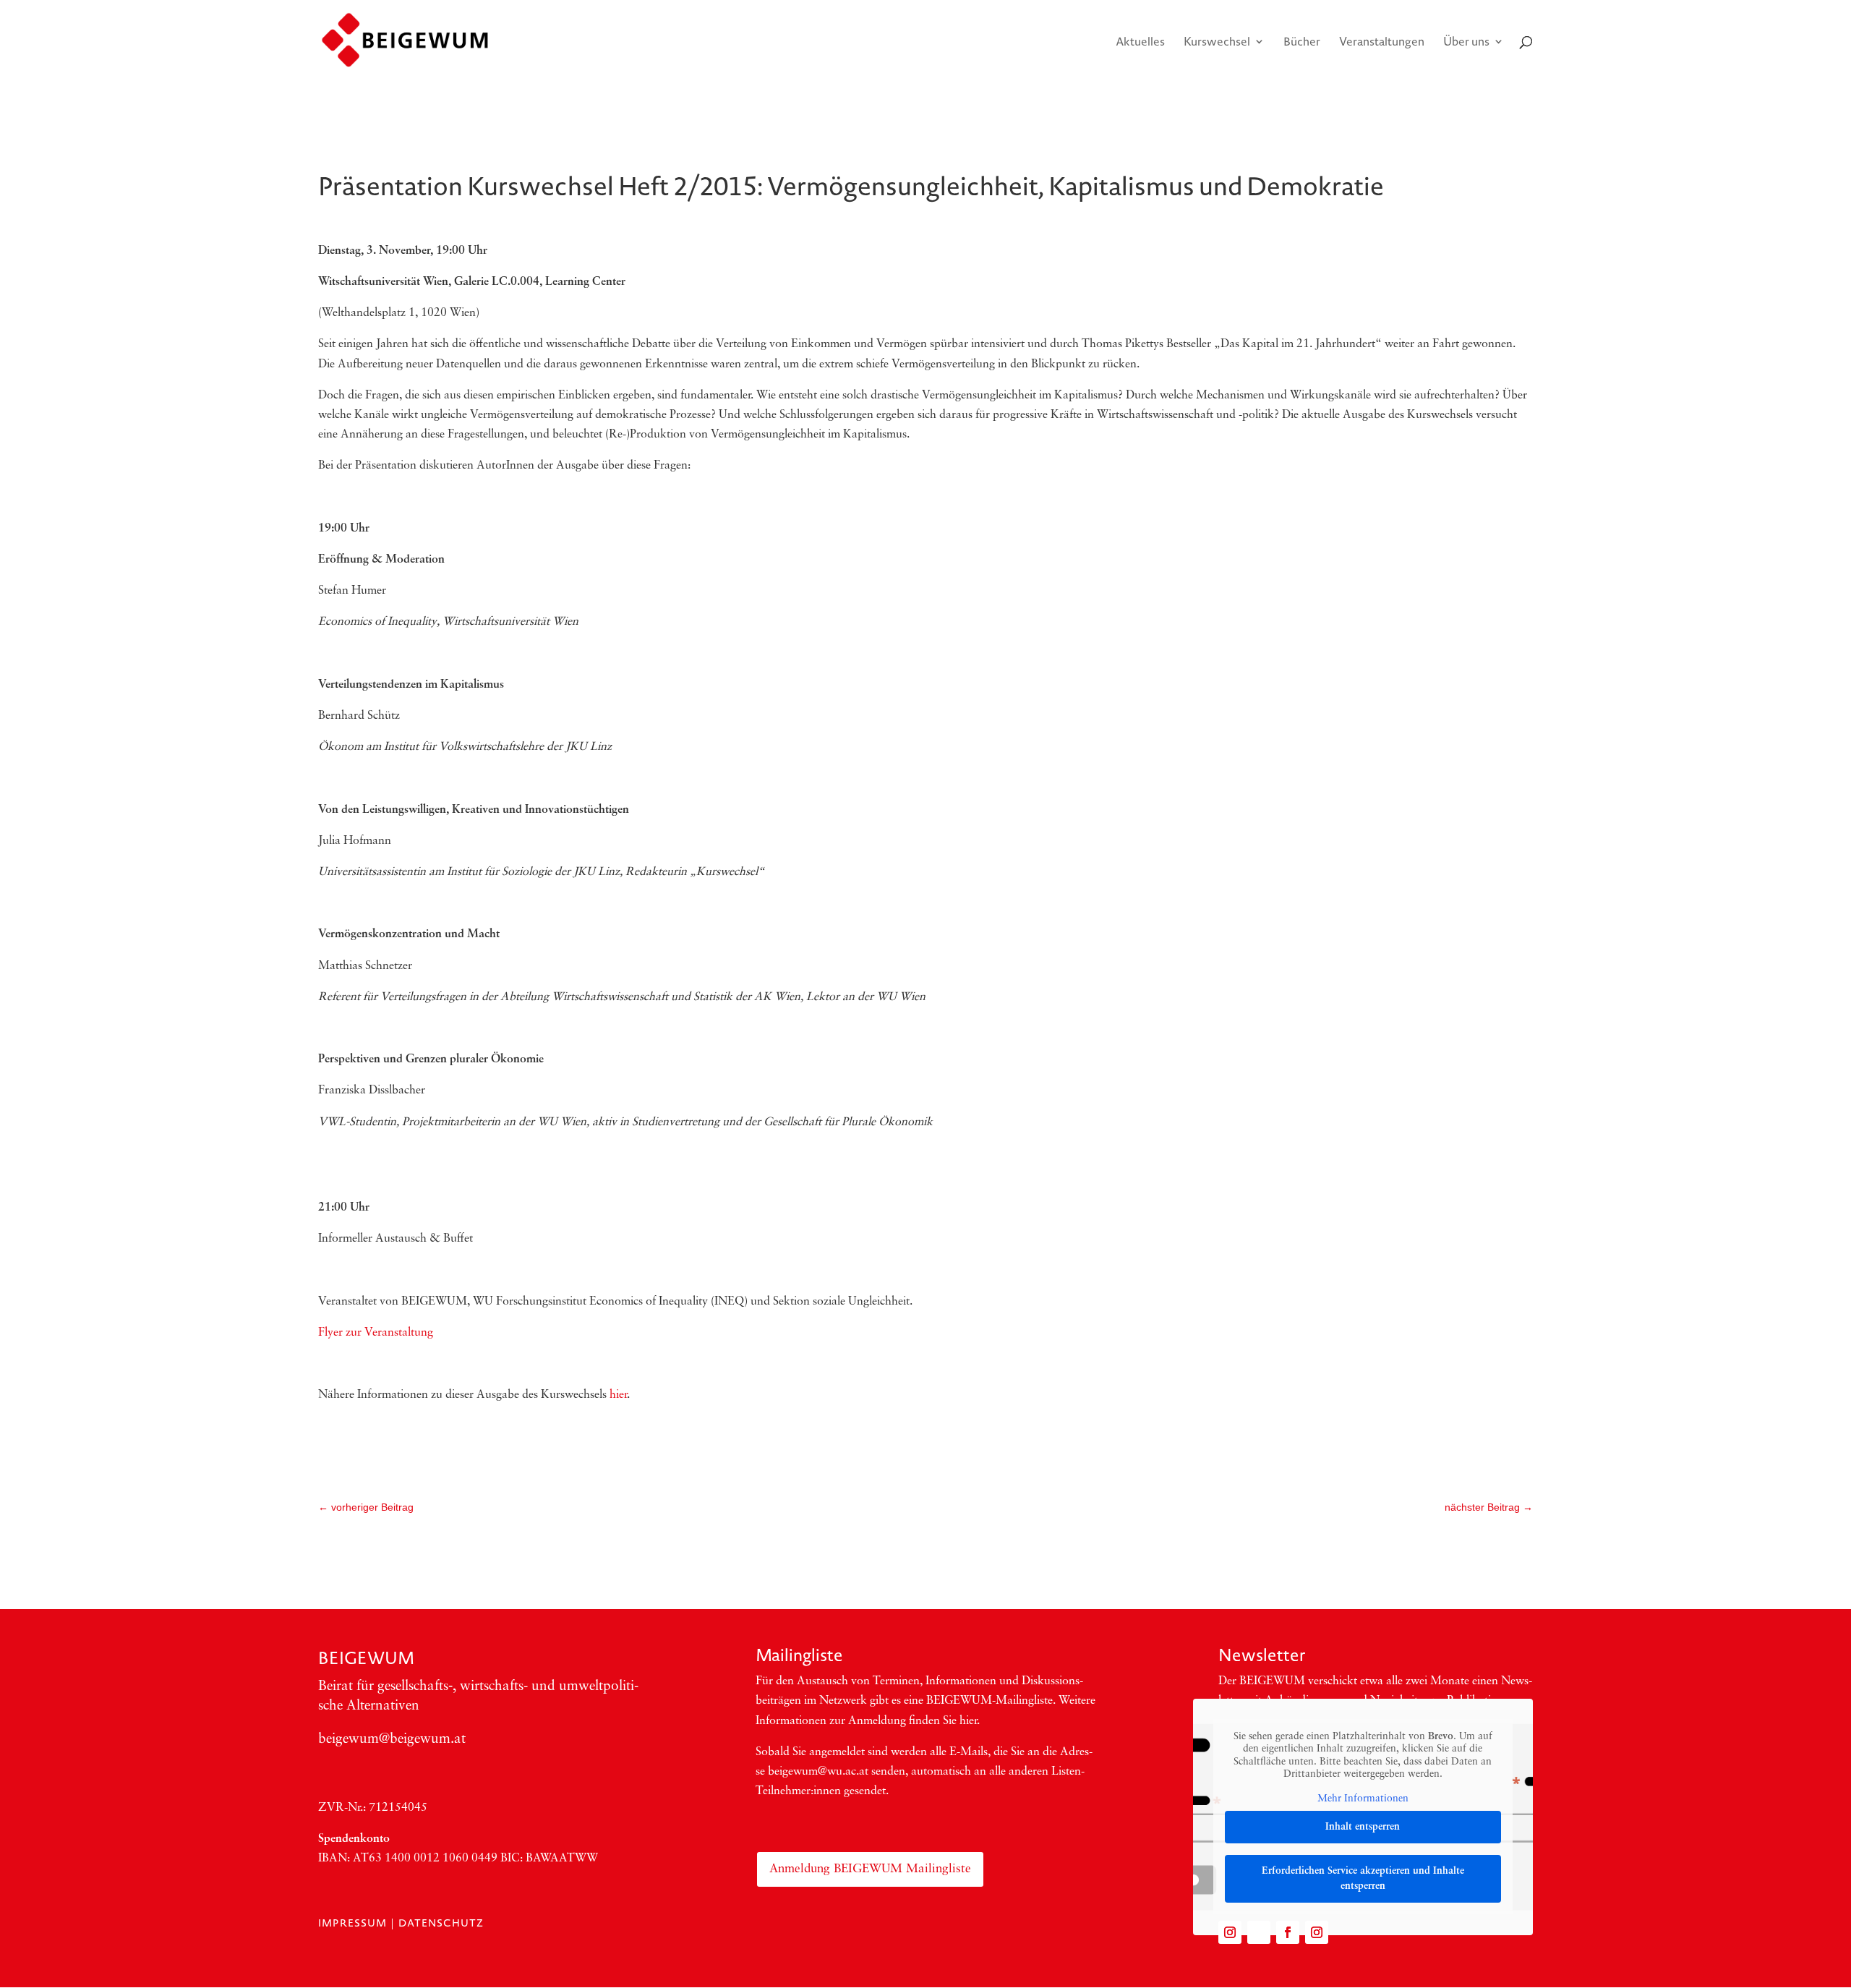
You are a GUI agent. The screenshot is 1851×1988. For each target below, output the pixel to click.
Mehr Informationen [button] (1363, 1799)
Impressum (352, 1923)
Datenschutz (441, 1923)
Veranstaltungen (1382, 43)
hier (618, 1395)
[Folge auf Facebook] (1288, 1932)
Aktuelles (1140, 43)
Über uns (1466, 43)
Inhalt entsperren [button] (1363, 1827)
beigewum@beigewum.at (392, 1740)
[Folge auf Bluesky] (1259, 1932)
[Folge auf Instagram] (1230, 1932)
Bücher (1302, 43)
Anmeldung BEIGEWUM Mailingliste (870, 1869)
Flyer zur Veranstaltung (376, 1333)
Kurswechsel (1217, 43)
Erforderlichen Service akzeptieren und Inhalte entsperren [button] (1363, 1879)
